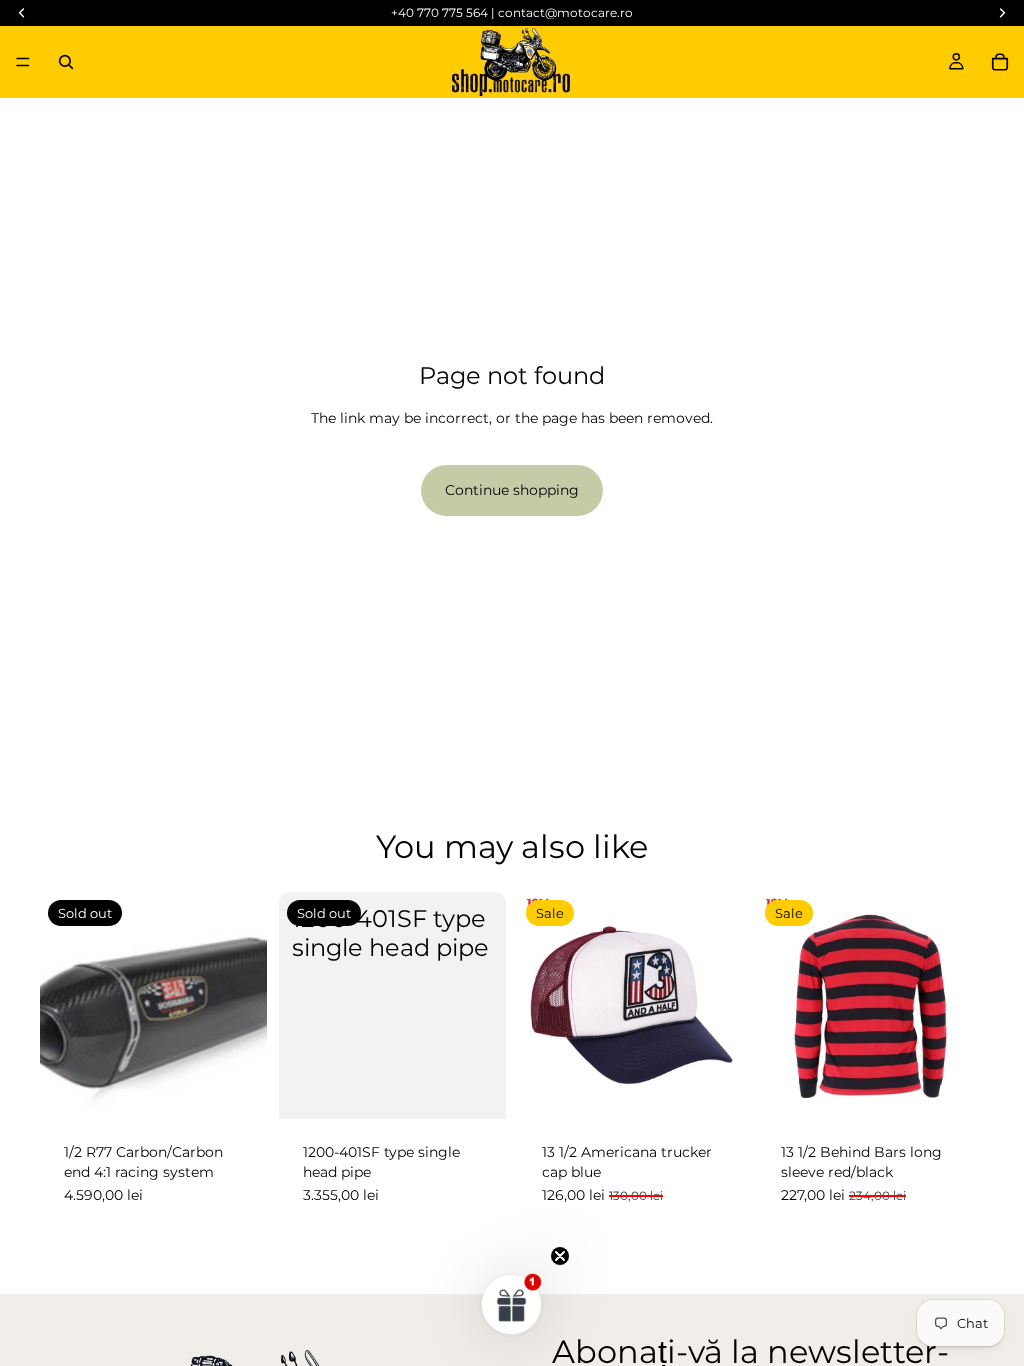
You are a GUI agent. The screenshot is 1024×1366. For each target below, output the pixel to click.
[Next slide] (962, 1006)
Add (731, 1088)
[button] (512, 1304)
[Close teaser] (560, 1256)
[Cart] (1000, 62)
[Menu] (23, 62)
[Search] (66, 62)
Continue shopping (512, 490)
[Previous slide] (779, 1006)
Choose (970, 1088)
